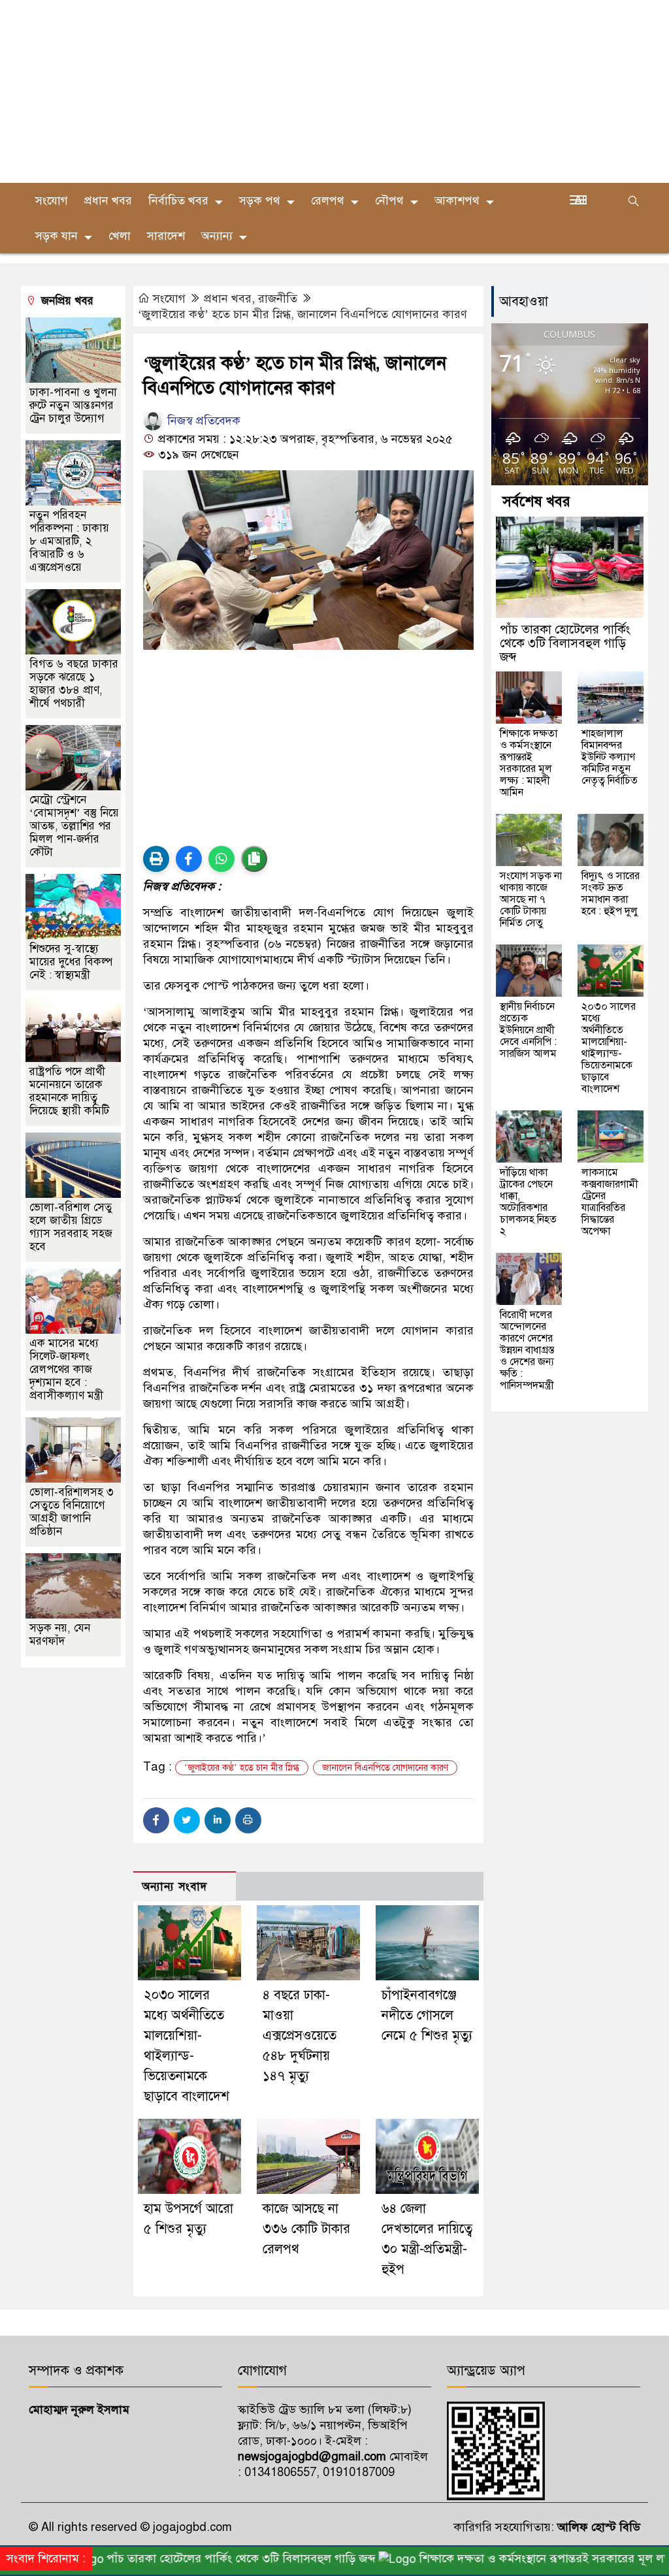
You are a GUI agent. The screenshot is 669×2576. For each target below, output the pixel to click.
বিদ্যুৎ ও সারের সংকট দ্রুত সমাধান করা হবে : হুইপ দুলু (611, 894)
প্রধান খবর (108, 201)
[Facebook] (156, 1820)
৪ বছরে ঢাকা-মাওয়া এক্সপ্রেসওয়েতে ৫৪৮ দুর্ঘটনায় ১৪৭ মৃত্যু (300, 2036)
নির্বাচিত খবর (178, 201)
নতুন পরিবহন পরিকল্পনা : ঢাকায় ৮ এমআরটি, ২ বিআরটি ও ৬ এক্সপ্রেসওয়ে (69, 541)
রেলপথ (328, 201)
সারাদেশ (166, 236)
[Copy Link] (254, 859)
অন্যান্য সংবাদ (174, 1887)
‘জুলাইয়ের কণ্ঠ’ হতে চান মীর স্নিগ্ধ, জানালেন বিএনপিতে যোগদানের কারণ (302, 314)
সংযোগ (52, 201)
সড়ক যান (57, 236)
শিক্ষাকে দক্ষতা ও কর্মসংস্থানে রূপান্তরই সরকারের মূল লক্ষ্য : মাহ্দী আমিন (529, 763)
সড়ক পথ (260, 201)
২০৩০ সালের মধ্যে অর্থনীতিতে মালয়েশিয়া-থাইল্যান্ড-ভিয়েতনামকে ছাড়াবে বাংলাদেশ (609, 1048)
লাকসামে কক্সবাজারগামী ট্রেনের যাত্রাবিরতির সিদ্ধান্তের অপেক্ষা (610, 1202)
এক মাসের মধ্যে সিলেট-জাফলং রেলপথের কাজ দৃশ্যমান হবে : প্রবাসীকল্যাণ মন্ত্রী (66, 1369)
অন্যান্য (217, 236)
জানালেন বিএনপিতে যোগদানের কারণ (385, 1768)
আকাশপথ (457, 201)
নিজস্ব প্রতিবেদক (202, 421)
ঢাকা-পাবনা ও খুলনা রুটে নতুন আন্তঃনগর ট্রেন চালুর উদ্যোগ (73, 405)
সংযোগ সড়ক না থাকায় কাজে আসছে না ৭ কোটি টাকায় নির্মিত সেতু (531, 899)
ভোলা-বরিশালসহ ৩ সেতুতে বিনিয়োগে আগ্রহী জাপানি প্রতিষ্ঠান (72, 1512)
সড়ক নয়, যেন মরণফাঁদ (60, 1634)
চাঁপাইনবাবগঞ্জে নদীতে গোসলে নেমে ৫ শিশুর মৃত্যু (427, 2015)
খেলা (120, 236)
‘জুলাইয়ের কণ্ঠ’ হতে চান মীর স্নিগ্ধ (242, 1768)
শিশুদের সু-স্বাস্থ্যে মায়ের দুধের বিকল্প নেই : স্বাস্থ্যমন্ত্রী (71, 962)
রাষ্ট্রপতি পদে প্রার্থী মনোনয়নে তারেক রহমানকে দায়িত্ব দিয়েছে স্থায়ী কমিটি (69, 1091)
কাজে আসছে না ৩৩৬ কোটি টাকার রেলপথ (306, 2229)
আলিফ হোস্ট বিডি (597, 2527)
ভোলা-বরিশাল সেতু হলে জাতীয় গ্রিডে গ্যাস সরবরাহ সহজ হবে (71, 1227)
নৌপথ (389, 201)
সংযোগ (169, 298)
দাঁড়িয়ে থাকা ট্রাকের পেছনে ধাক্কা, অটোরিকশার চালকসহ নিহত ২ (528, 1202)
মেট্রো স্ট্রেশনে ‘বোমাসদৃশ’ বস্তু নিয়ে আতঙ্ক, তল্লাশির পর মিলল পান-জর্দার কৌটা (74, 826)
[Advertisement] (334, 91)
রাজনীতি (278, 298)
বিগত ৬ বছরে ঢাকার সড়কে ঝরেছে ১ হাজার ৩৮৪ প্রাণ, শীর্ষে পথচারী (74, 684)
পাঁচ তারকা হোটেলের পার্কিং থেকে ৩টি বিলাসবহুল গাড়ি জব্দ (565, 643)
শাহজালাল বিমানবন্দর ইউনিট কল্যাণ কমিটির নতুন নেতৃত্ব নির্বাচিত (610, 757)
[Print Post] (156, 859)
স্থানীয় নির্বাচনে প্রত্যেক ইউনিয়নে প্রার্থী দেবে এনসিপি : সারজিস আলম (528, 1030)
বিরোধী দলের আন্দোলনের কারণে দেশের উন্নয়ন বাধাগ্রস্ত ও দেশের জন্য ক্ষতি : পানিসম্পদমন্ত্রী (527, 1350)
